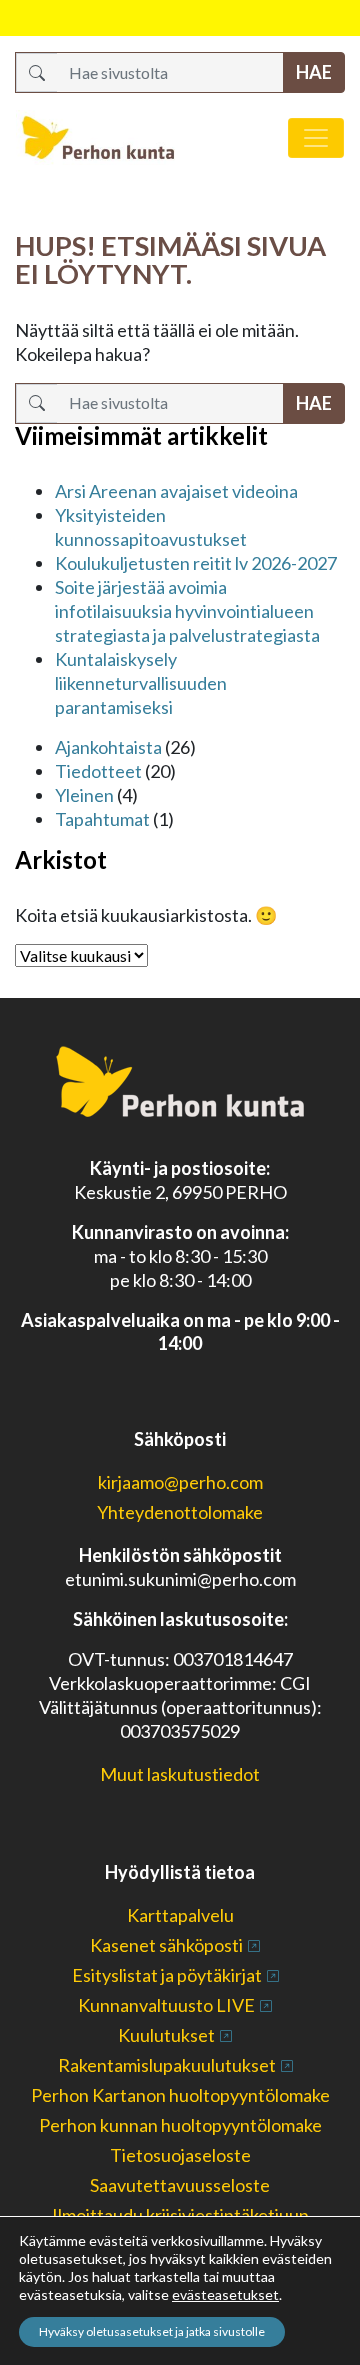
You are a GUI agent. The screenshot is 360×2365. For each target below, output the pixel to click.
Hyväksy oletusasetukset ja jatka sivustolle (152, 2331)
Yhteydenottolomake (180, 1512)
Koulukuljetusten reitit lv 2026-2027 (196, 563)
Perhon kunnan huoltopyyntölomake (180, 2125)
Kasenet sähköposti (166, 1945)
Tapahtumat (102, 819)
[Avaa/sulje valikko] (316, 138)
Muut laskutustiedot (180, 1774)
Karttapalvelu (180, 1915)
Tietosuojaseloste (180, 2155)
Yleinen (84, 795)
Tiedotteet (98, 771)
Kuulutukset (166, 2035)
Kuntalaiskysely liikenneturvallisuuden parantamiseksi (141, 683)
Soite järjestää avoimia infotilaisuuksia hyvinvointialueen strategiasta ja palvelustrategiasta (187, 611)
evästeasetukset (225, 2294)
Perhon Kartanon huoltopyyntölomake (180, 2095)
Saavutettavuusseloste (180, 2185)
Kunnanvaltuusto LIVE (166, 2005)
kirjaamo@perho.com (180, 1482)
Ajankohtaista (108, 747)
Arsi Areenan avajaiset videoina (176, 491)
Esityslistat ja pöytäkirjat (167, 1975)
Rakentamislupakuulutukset (167, 2065)
